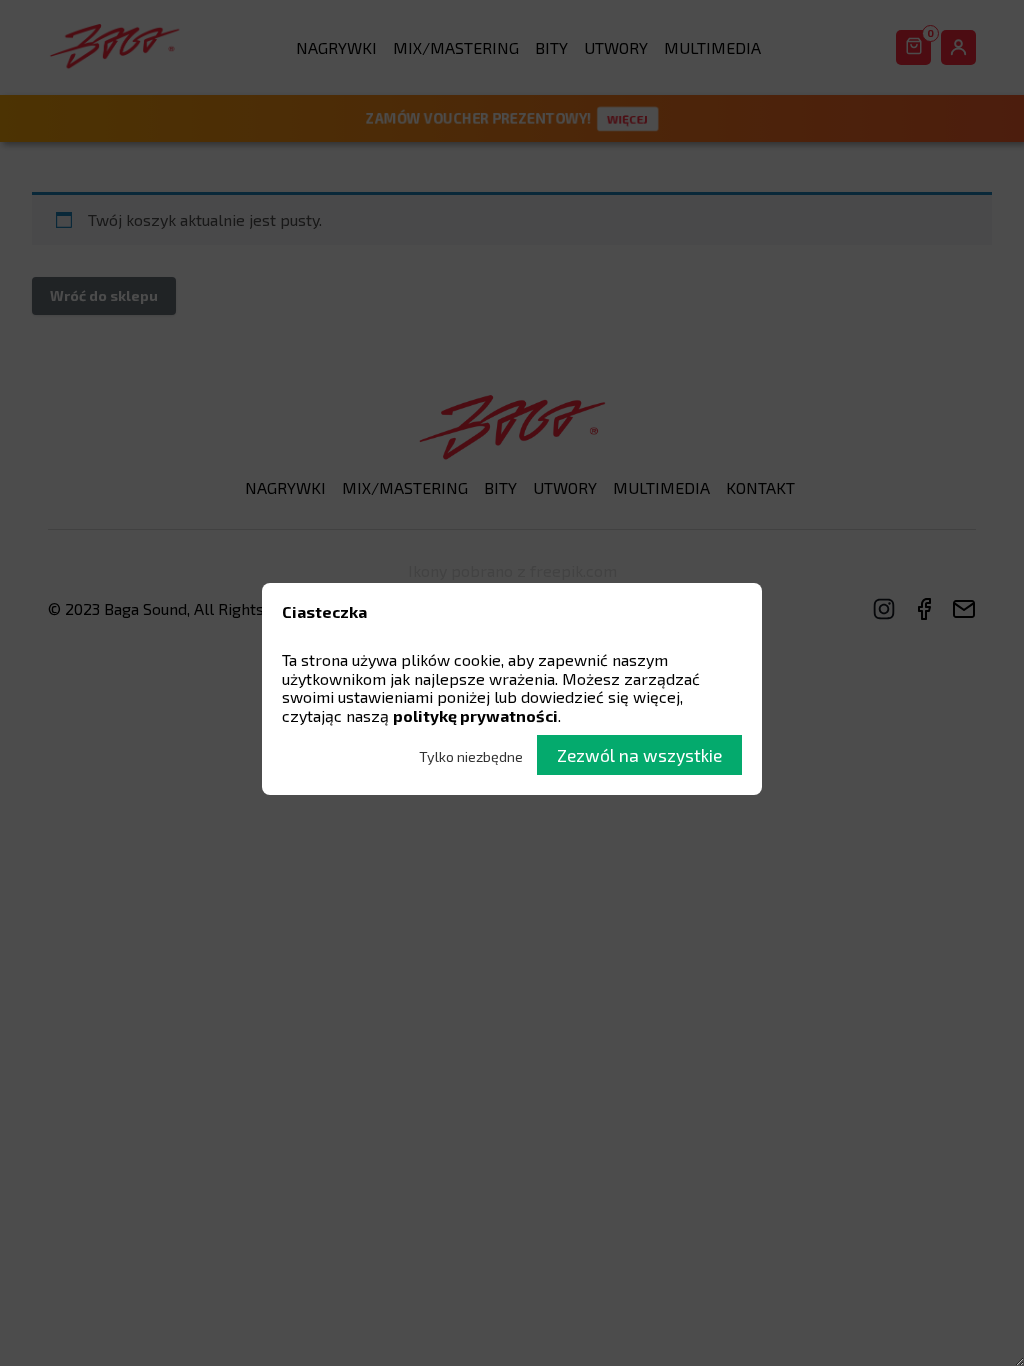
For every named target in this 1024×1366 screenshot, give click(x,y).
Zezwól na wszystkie (639, 755)
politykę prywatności (475, 715)
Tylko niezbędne (471, 756)
